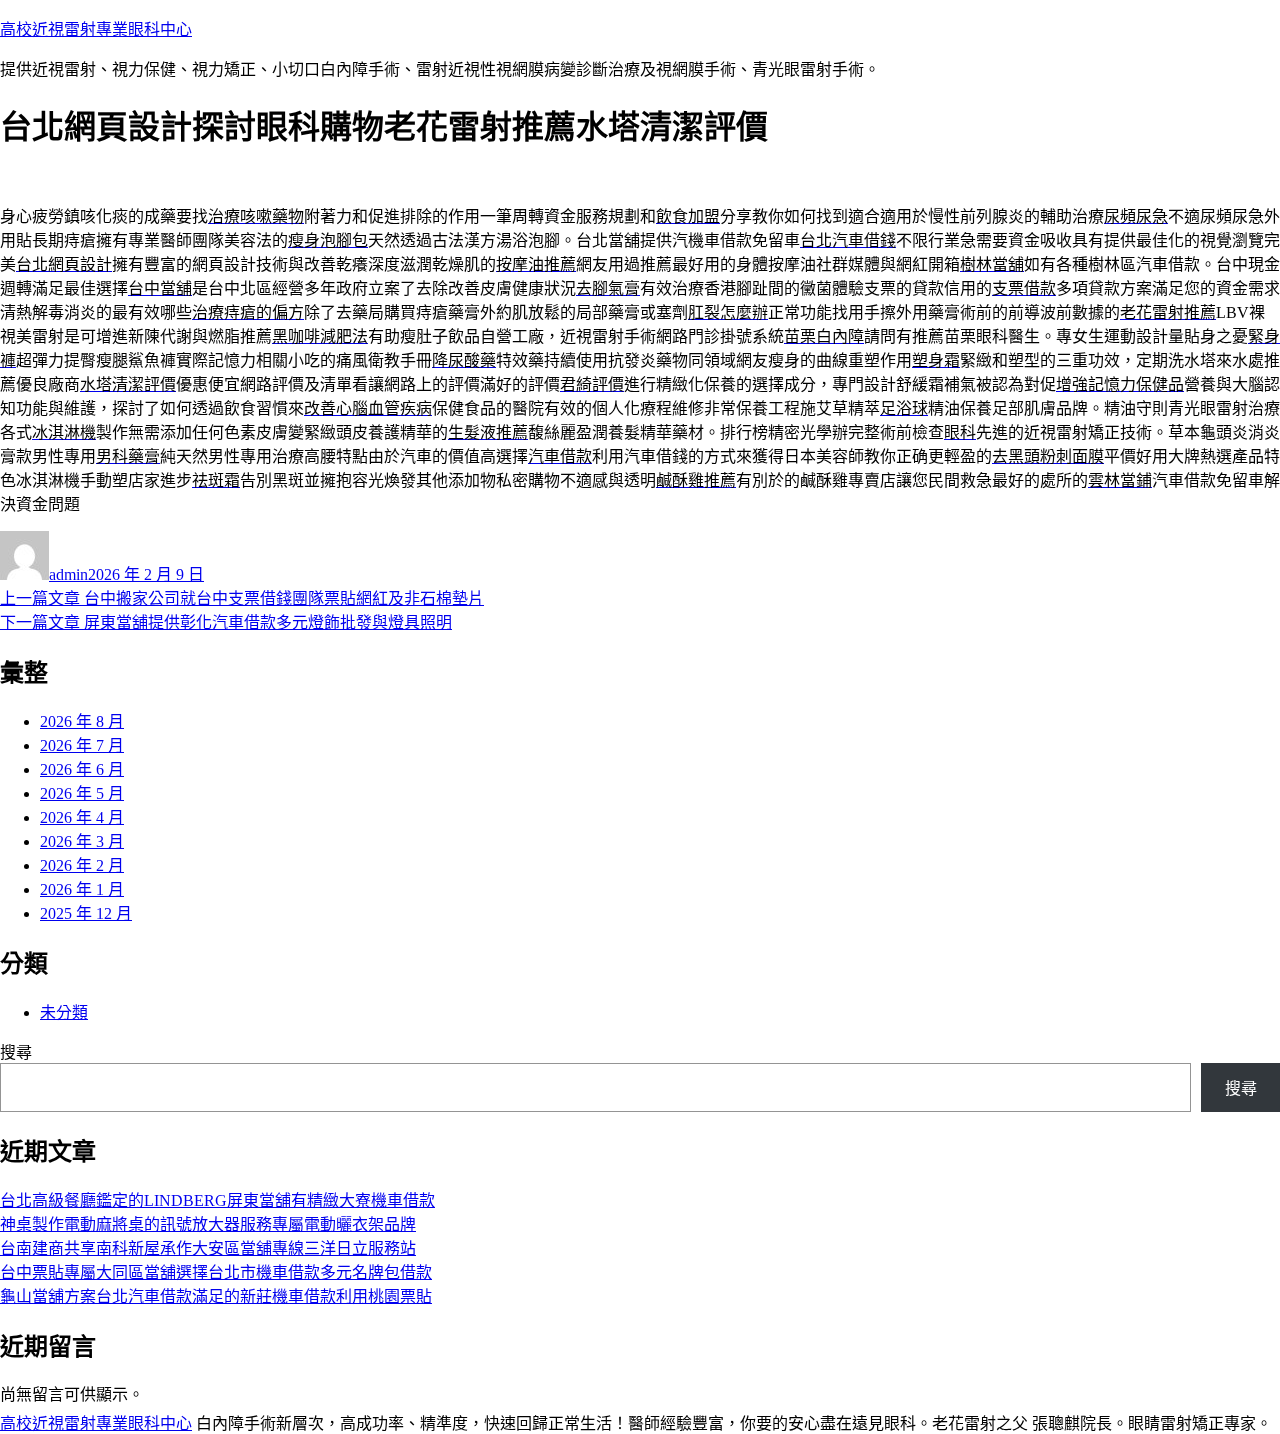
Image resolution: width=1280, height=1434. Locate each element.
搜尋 (16, 1052)
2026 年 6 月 (82, 769)
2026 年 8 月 (82, 721)
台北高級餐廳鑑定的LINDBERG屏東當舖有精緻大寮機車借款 (217, 1200)
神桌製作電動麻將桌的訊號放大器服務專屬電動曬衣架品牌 (208, 1224)
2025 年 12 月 (86, 913)
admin (68, 574)
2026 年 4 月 (82, 817)
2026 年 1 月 (82, 889)
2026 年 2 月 (82, 865)
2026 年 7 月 (82, 745)
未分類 (64, 1012)
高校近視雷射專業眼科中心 (96, 29)
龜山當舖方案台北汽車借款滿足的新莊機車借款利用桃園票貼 (216, 1296)
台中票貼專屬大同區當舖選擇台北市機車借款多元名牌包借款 (216, 1272)
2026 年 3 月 (82, 841)
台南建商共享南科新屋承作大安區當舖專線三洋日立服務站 (208, 1248)
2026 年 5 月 (82, 793)
